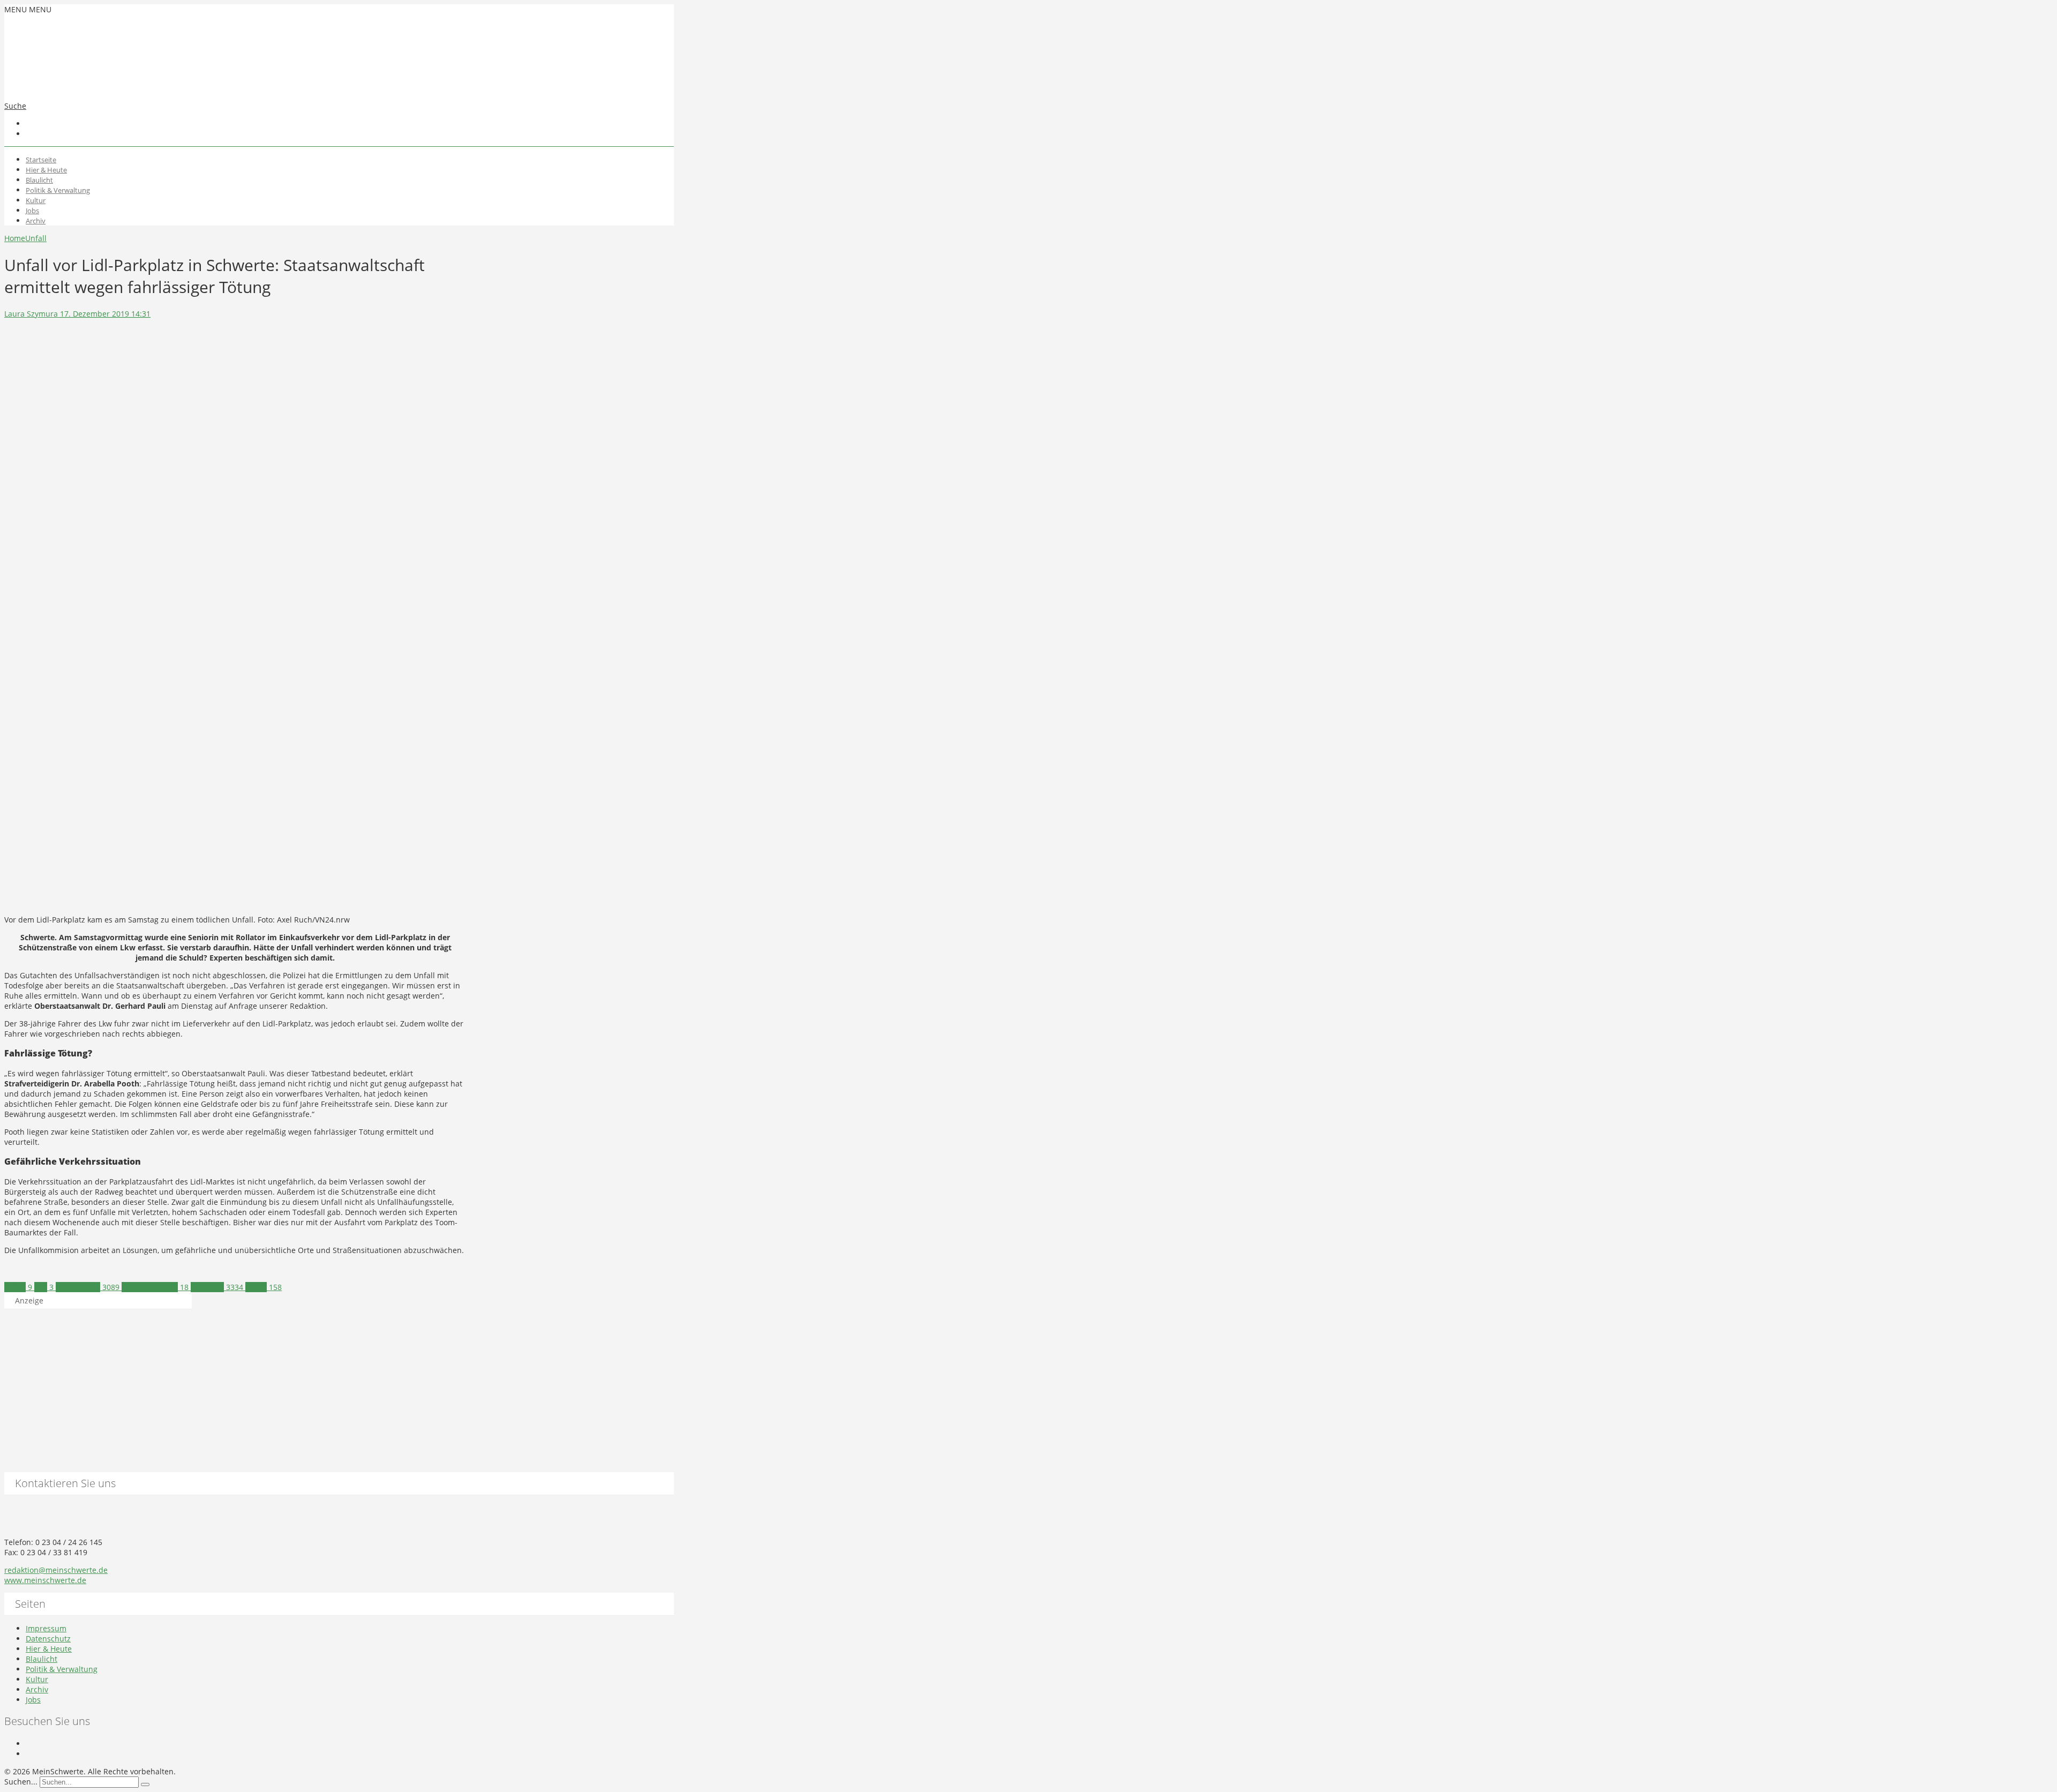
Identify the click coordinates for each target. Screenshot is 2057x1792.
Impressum (46, 1628)
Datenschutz (48, 1639)
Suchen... (21, 1782)
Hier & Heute (46, 170)
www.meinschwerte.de (45, 1580)
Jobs (32, 211)
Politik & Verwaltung (58, 190)
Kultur (36, 200)
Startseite (41, 160)
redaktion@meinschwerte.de (56, 1570)
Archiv (36, 221)
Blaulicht (39, 180)
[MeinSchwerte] (111, 84)
